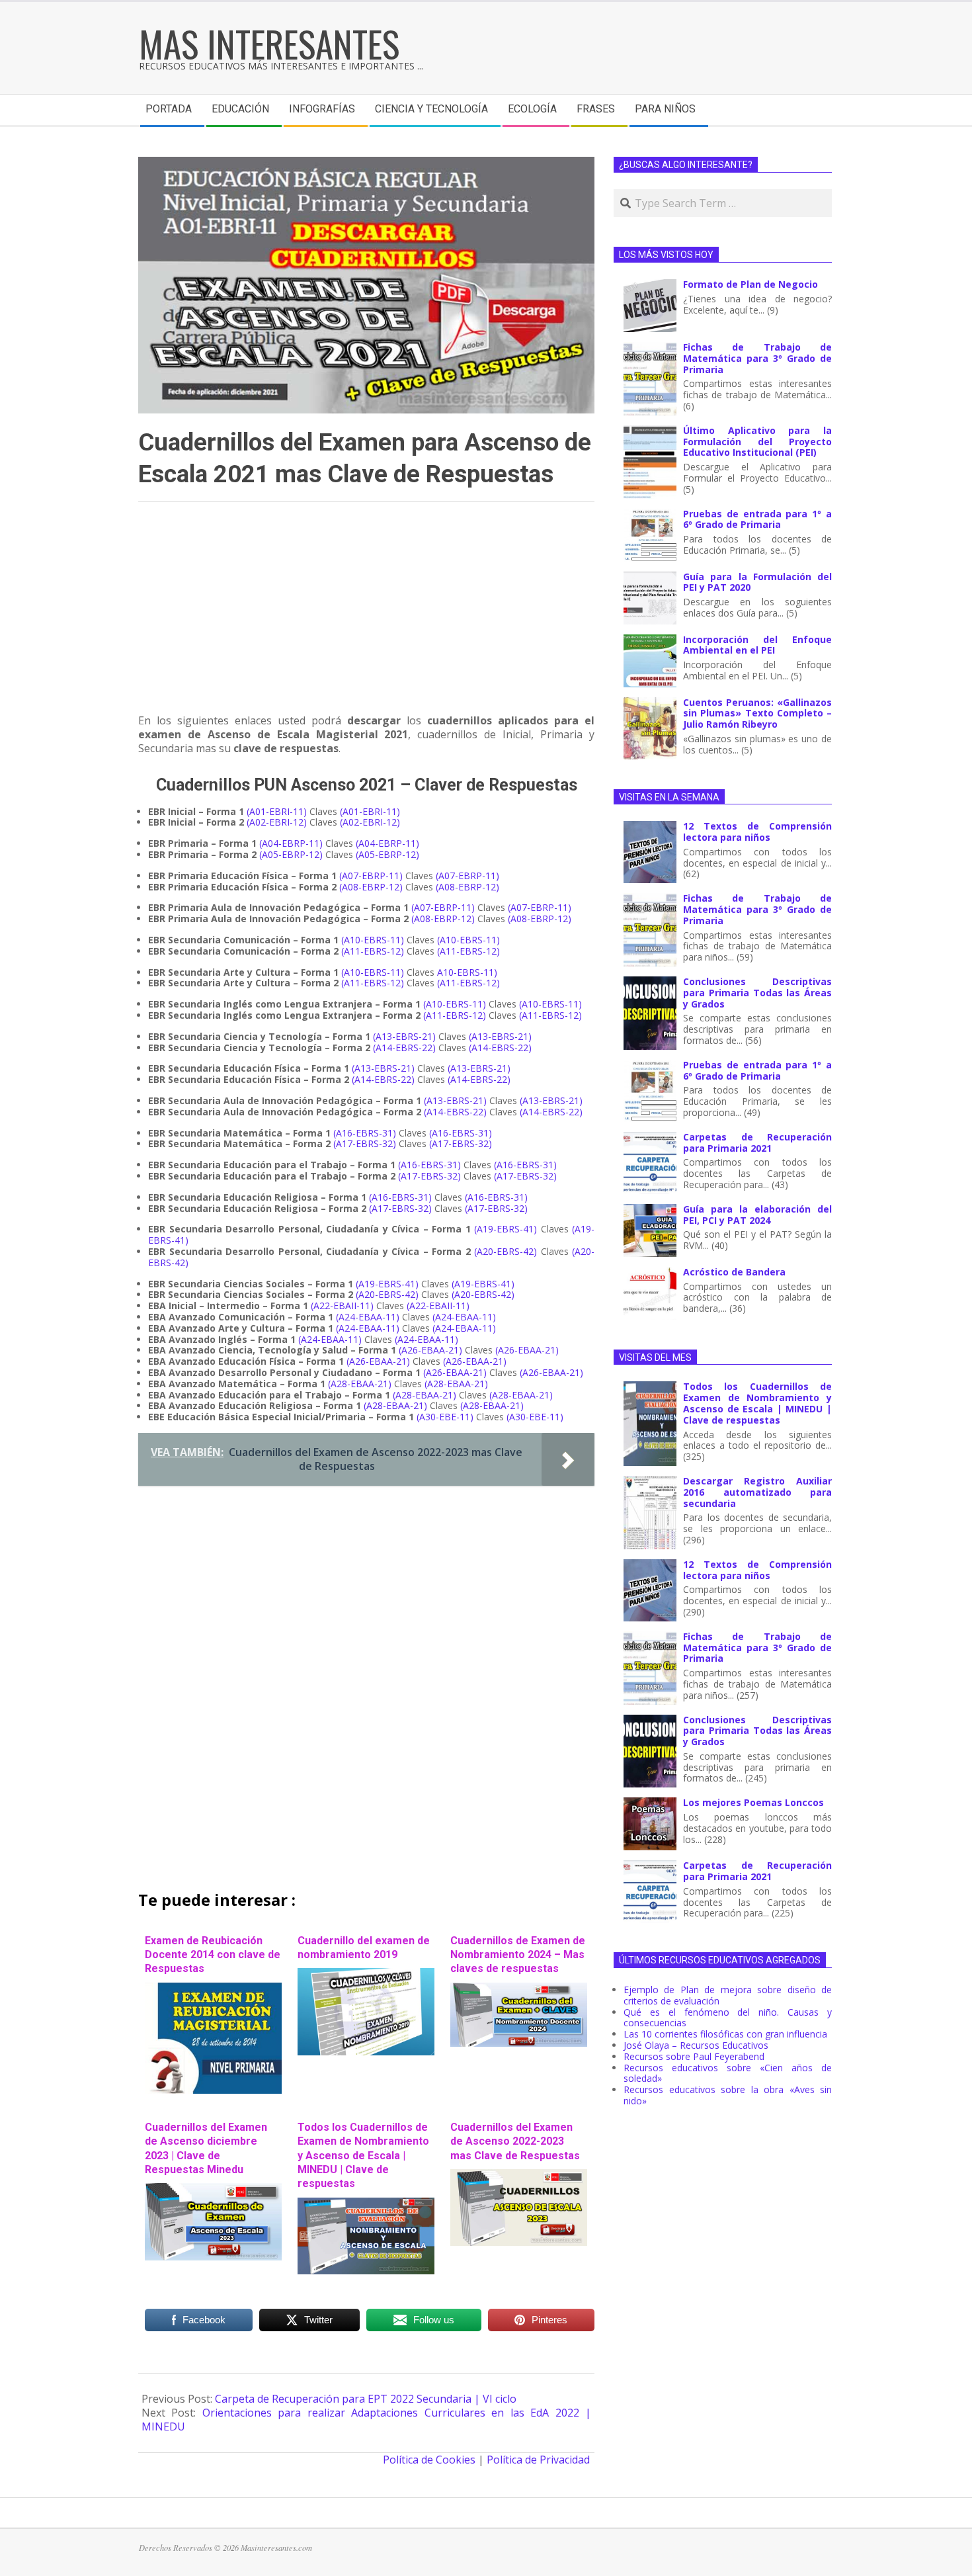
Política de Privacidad (538, 2460)
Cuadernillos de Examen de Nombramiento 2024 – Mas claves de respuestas (518, 1955)
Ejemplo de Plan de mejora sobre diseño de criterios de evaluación (728, 1995)
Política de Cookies (429, 2460)
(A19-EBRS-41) (506, 1229)
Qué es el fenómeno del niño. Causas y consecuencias (728, 2018)
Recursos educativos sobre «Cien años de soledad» (728, 2073)
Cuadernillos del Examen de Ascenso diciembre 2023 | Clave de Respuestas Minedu (206, 2148)
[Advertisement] (366, 614)
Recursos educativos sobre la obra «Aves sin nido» (728, 2095)
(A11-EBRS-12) (373, 951)
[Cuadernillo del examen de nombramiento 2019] (366, 1975)
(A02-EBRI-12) (277, 822)
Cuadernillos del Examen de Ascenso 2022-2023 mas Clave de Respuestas (515, 2141)
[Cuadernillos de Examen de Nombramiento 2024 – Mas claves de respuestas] (519, 1989)
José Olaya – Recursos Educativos (696, 2045)
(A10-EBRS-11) (373, 940)
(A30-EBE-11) (445, 1417)
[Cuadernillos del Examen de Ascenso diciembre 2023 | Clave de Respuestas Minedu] (213, 2190)
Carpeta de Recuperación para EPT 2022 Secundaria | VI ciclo (366, 2399)
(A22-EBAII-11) (342, 1306)
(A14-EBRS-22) (404, 1048)
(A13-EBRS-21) (404, 1036)
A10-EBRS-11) (467, 972)
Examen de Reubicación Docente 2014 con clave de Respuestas (213, 1955)
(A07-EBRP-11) (371, 876)
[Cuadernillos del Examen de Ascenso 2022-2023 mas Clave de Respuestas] (519, 2176)
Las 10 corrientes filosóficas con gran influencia (725, 2034)
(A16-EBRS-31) (365, 1133)
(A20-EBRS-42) (506, 1251)
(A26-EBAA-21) (430, 1350)
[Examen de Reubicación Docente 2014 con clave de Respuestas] (213, 1989)
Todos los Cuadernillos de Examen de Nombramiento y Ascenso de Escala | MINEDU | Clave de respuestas (363, 2155)
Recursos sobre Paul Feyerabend (694, 2056)
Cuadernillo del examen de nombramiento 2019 (364, 1948)
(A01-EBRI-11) (277, 811)
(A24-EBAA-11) (368, 1317)
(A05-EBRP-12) (291, 854)
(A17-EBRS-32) (365, 1143)
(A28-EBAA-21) (360, 1384)
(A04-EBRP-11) (291, 843)
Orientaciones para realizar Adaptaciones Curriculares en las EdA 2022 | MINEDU (366, 2420)
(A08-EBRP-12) (371, 887)
